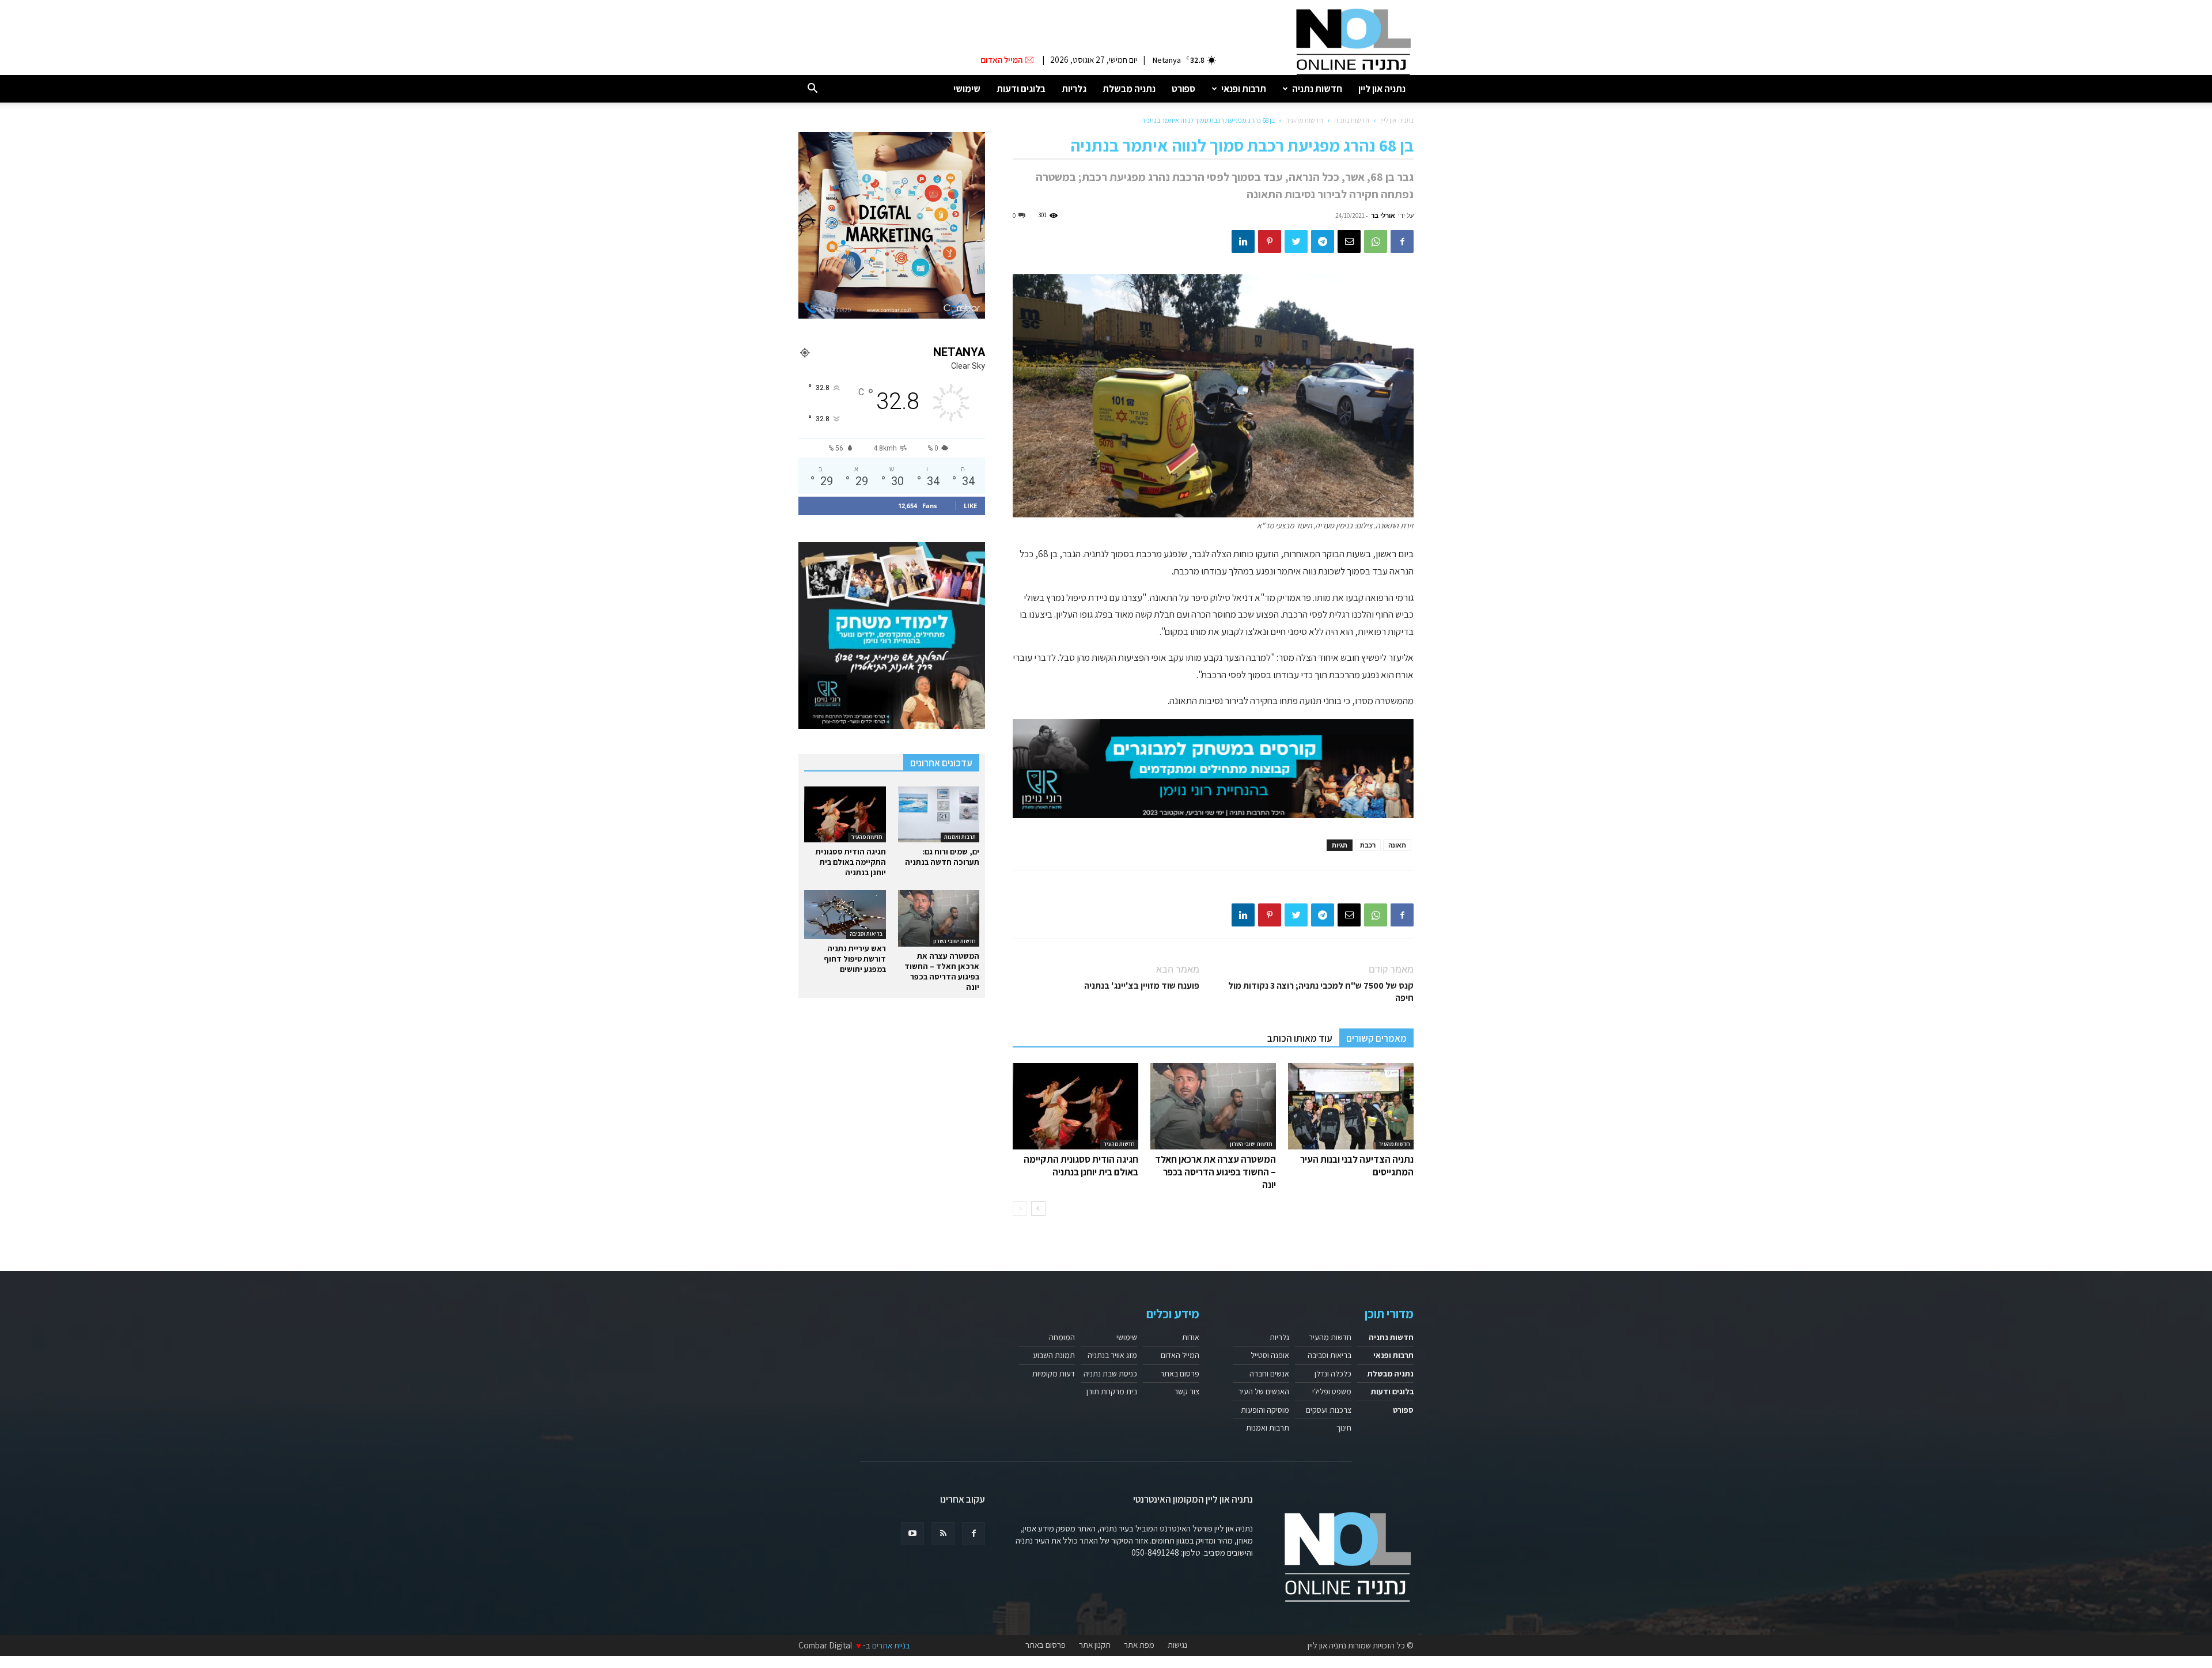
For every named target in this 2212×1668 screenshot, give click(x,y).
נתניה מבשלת (1129, 89)
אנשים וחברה (1269, 1374)
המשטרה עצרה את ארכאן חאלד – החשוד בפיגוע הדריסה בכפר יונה (1215, 1172)
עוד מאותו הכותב (1300, 1038)
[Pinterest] (1270, 241)
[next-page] (1038, 1209)
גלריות (1074, 89)
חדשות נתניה (1317, 89)
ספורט (1183, 89)
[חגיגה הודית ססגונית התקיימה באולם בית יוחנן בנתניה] (1075, 1106)
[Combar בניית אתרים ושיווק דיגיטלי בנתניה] (892, 225)
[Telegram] (1323, 241)
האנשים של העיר (1264, 1391)
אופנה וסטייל (1270, 1355)
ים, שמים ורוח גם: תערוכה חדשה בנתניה (942, 857)
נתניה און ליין (1382, 89)
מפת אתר (1139, 1645)
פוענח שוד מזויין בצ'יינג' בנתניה (1142, 986)
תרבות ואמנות (960, 837)
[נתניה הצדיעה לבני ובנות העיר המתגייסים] (1351, 1106)
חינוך (1344, 1428)
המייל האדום (1180, 1355)
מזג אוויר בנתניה (1112, 1355)
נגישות (1177, 1645)
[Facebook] (1402, 241)
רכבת (1368, 845)
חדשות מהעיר (1304, 120)
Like (970, 506)
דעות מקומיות (1054, 1374)
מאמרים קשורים (1376, 1038)
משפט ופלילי (1332, 1391)
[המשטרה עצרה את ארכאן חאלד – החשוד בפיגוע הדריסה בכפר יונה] (1213, 1106)
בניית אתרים (891, 1645)
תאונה (1397, 845)
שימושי (967, 89)
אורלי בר (1383, 215)
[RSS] (943, 1534)
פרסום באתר (1180, 1374)
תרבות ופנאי (1244, 89)
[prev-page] (1020, 1209)
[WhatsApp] (1376, 241)
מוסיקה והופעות (1265, 1410)
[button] (812, 89)
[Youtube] (912, 1534)
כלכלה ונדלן (1333, 1374)
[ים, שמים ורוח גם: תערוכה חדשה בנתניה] (939, 814)
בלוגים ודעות (1021, 89)
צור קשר (1187, 1391)
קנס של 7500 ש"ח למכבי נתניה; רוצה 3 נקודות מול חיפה (1321, 992)
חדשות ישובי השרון (1251, 1144)
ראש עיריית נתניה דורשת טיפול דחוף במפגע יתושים (855, 959)
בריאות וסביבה (866, 934)
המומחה (1062, 1337)
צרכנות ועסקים (1329, 1410)
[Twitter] (1296, 241)
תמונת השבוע (1054, 1355)
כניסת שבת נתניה (1110, 1374)
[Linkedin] (1243, 241)
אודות (1191, 1337)
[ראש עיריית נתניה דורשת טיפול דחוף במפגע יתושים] (845, 915)
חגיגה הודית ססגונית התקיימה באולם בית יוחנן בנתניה (1081, 1166)
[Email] (1349, 241)
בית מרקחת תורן (1112, 1391)
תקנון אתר (1095, 1645)
